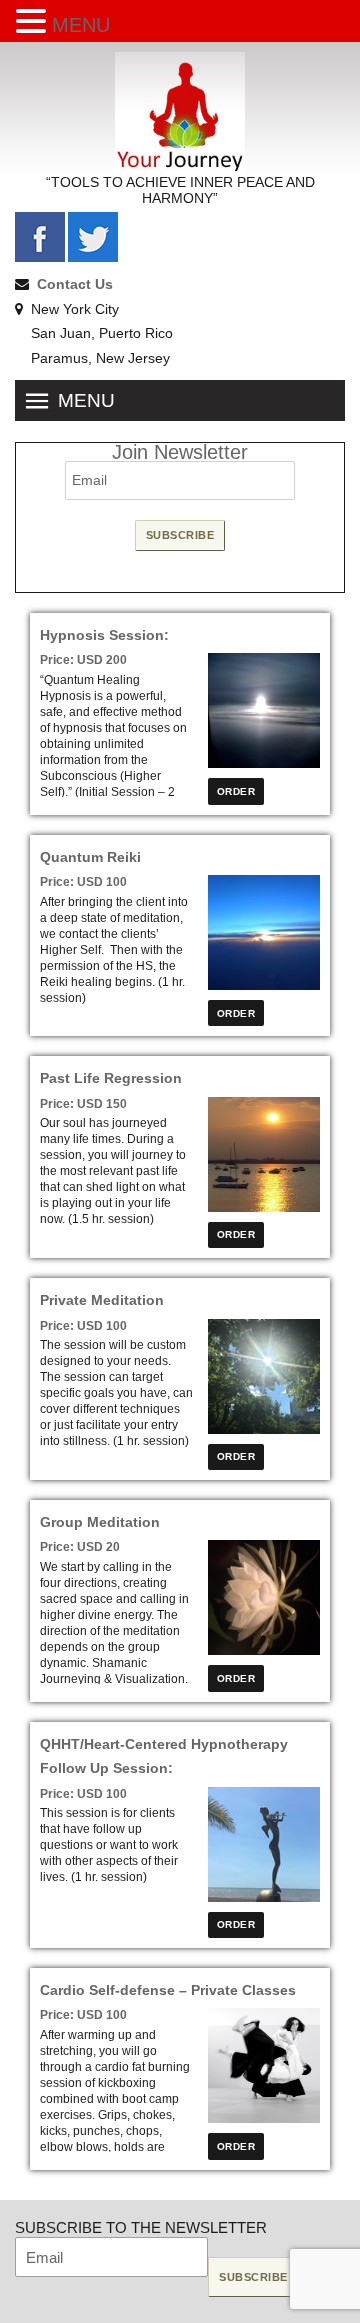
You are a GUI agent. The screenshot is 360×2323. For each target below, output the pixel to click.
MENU (81, 25)
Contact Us (75, 284)
